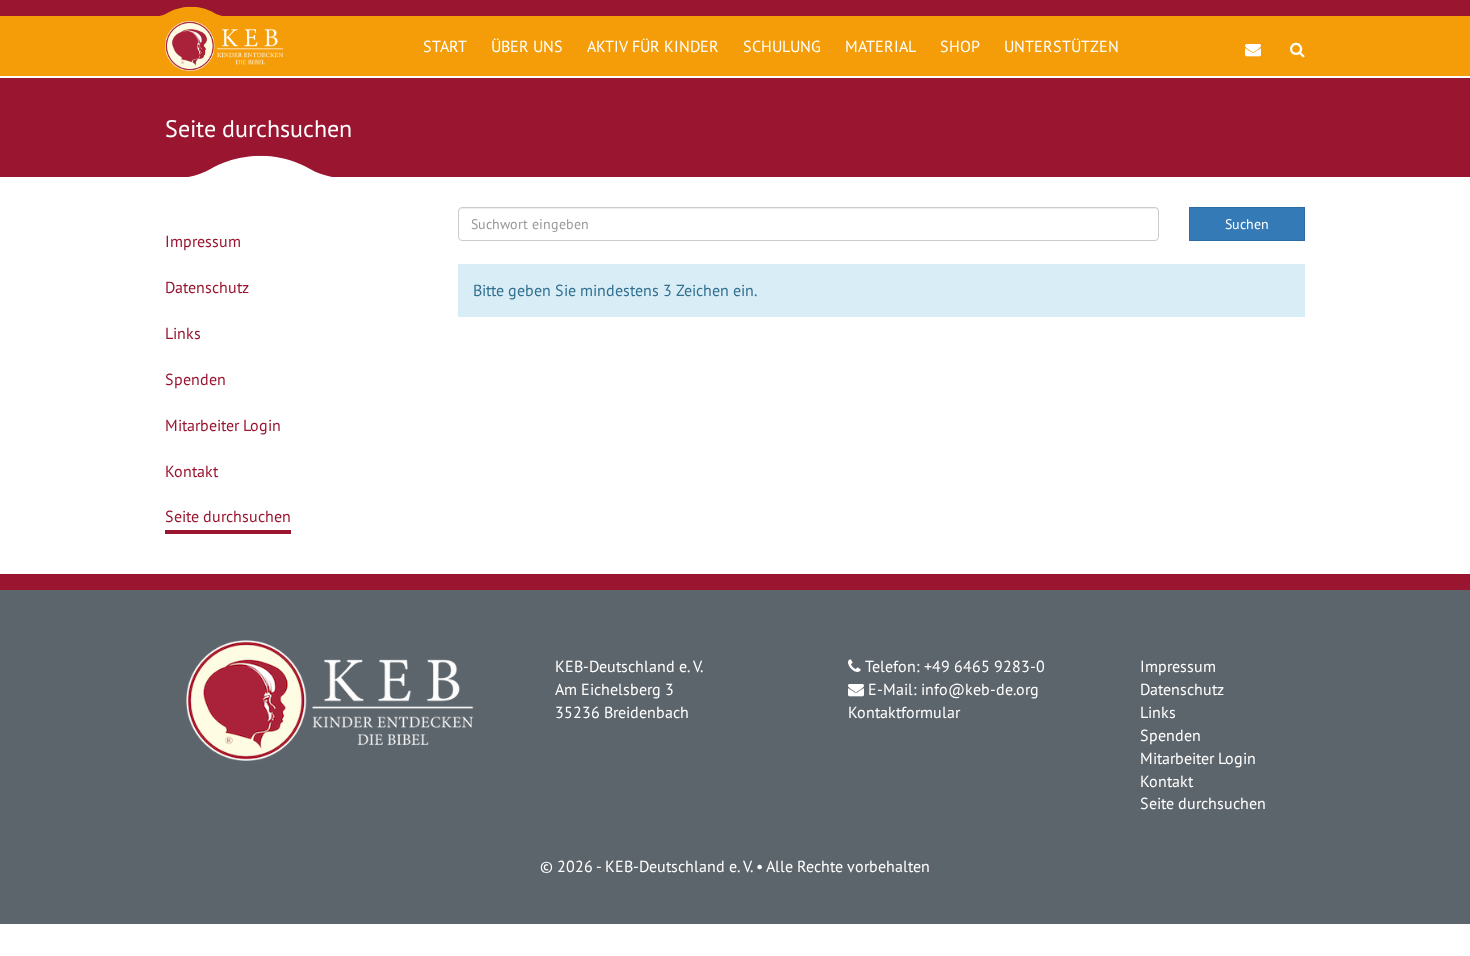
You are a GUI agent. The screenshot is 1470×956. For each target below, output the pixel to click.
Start (445, 46)
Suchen (1247, 224)
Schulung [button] (782, 46)
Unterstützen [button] (1061, 46)
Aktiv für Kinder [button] (653, 46)
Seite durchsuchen (228, 516)
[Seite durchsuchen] (1297, 39)
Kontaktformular (904, 712)
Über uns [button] (527, 46)
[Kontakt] (1253, 39)
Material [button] (880, 46)
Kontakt (191, 471)
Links (183, 333)
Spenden (195, 379)
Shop (960, 46)
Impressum (203, 241)
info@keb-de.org (980, 689)
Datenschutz (207, 287)
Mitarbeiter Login (223, 425)
